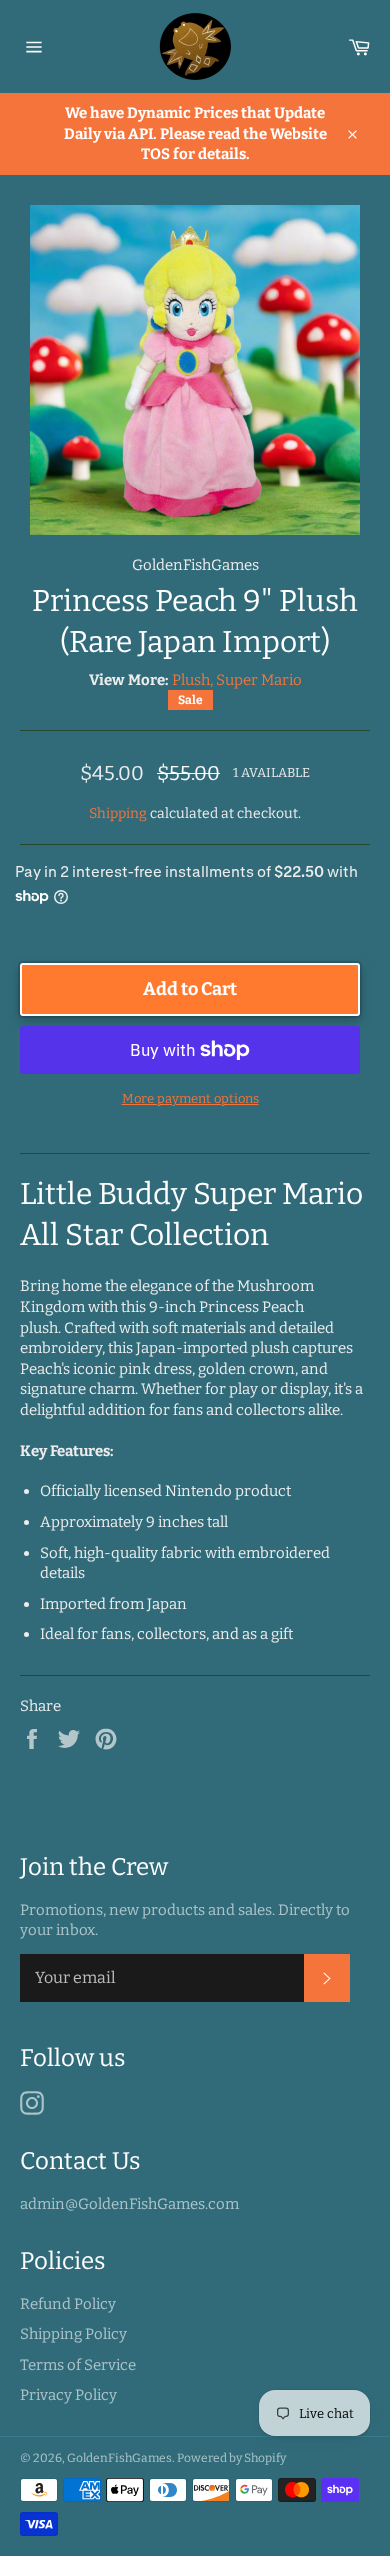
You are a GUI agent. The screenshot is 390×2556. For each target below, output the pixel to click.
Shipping (118, 813)
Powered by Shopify (231, 2458)
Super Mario (259, 680)
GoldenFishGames (119, 2458)
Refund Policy (68, 2304)
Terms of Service (78, 2365)
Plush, (192, 680)
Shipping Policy (73, 2334)
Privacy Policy (68, 2395)
